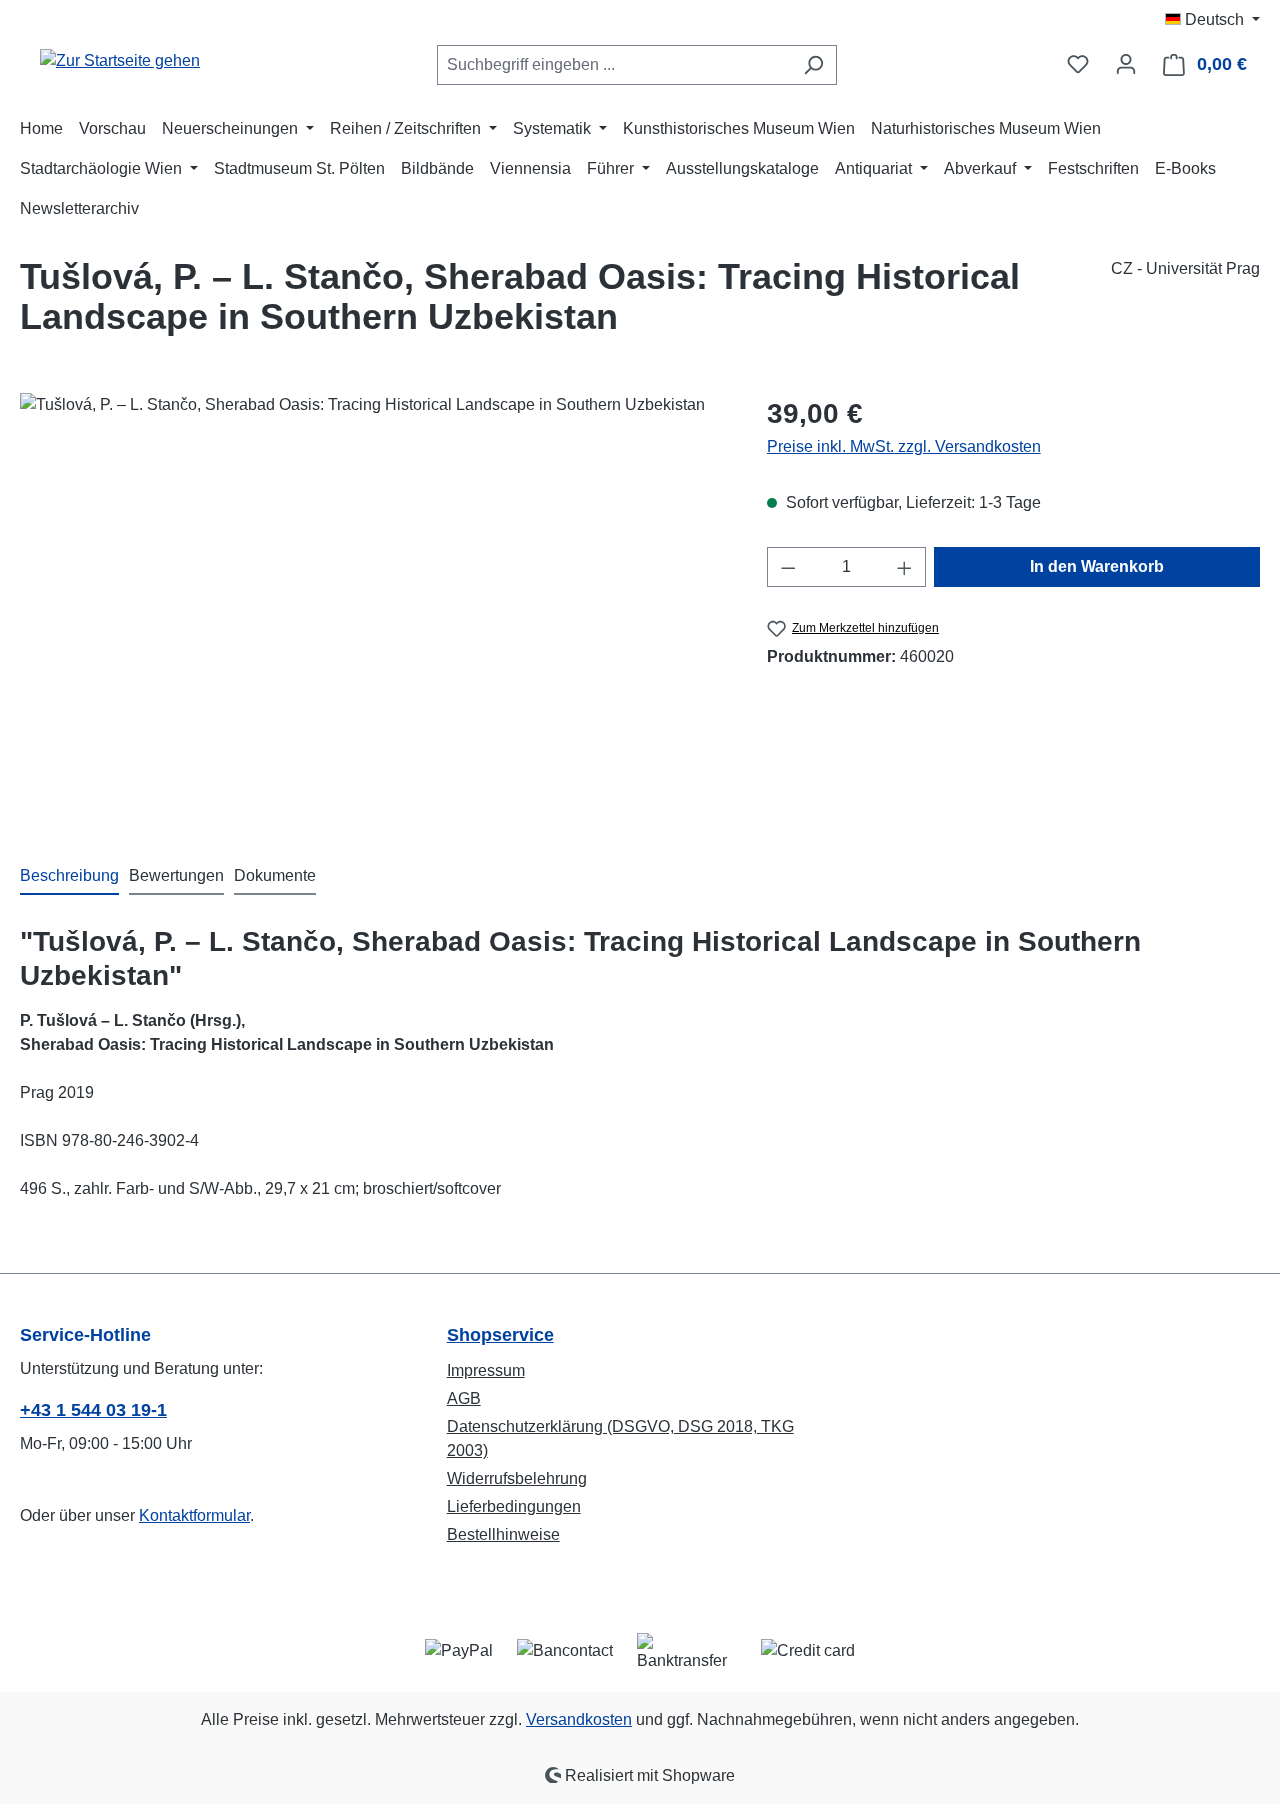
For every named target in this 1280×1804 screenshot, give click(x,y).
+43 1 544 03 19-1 (93, 1410)
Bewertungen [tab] (176, 875)
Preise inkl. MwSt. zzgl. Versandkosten (904, 446)
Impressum (486, 1370)
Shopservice (500, 1335)
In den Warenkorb (1097, 566)
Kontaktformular (194, 1515)
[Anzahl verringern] (788, 567)
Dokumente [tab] (275, 875)
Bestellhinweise (503, 1534)
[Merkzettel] (1078, 64)
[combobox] (614, 65)
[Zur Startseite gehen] (120, 60)
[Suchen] (813, 65)
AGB (464, 1398)
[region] (373, 608)
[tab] (69, 877)
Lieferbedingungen (514, 1506)
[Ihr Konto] (1126, 64)
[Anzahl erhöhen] (905, 567)
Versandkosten (579, 1719)
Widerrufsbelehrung (517, 1478)
